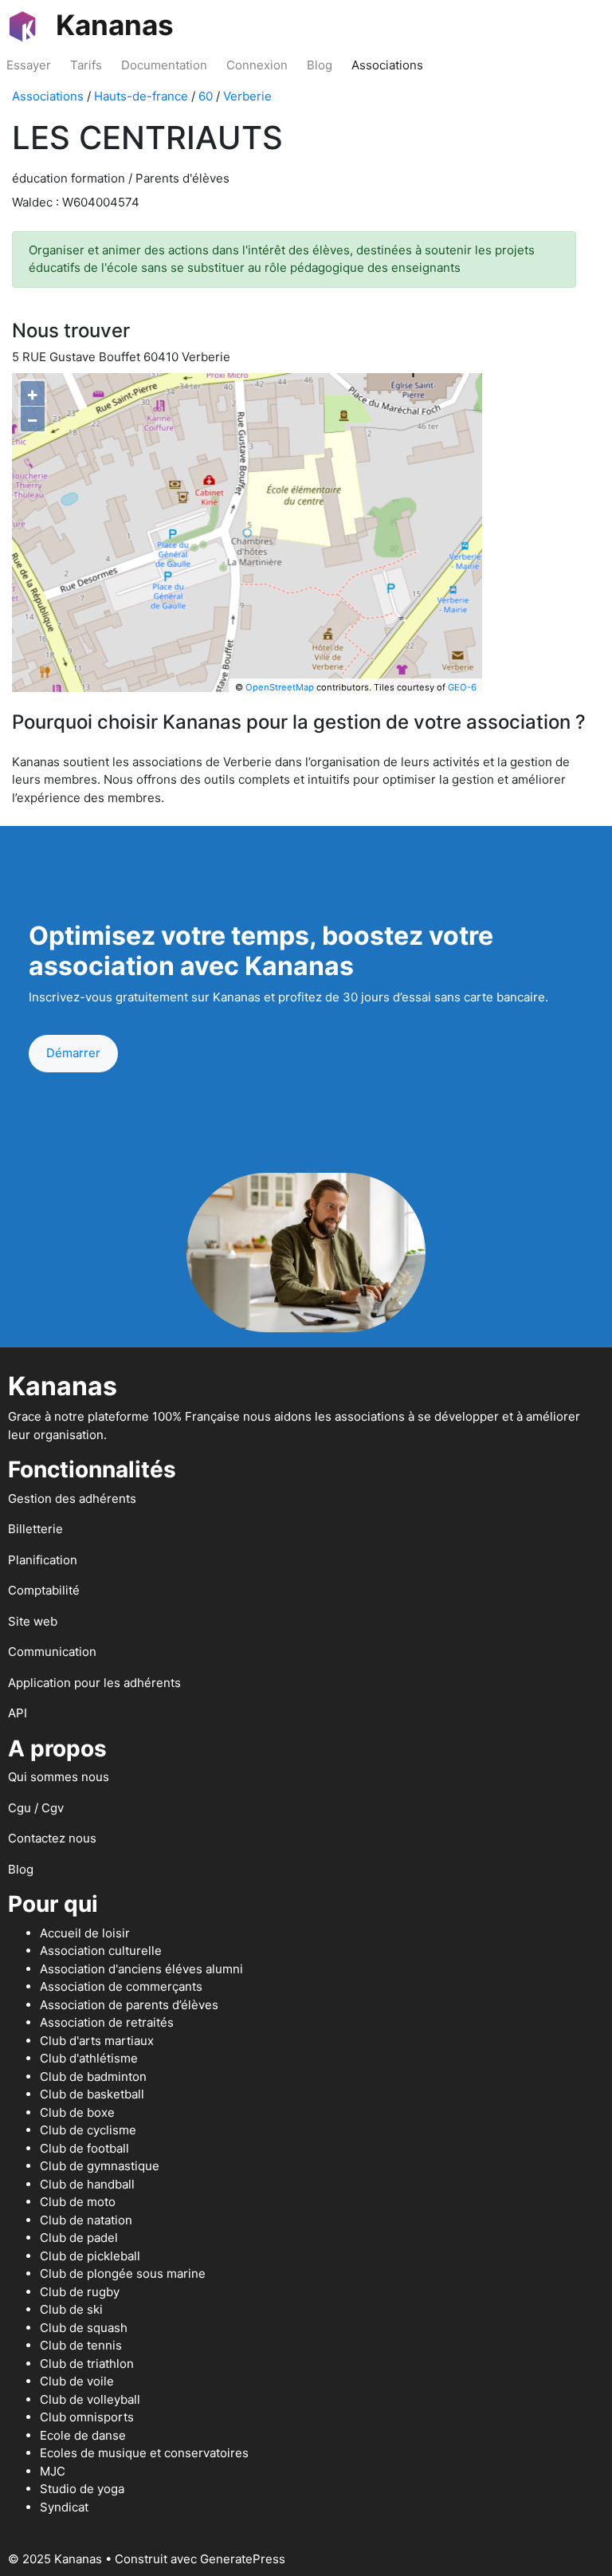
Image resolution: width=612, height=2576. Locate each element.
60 (206, 96)
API (18, 1713)
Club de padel (79, 2238)
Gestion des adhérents (72, 1498)
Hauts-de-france (141, 96)
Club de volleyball (90, 2399)
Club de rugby (80, 2292)
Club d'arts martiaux (97, 2041)
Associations (387, 65)
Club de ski (71, 2309)
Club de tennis (81, 2345)
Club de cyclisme (88, 2130)
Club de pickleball (90, 2256)
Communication (52, 1652)
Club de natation (86, 2220)
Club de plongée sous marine (123, 2273)
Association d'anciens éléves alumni (141, 1969)
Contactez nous (52, 1838)
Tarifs (86, 65)
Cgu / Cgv (36, 1808)
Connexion (257, 65)
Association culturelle (101, 1951)
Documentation (164, 65)
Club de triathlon (87, 2364)
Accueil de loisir (85, 1933)
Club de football (84, 2148)
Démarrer (73, 1053)
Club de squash (84, 2328)
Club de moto (78, 2202)
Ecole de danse (83, 2435)
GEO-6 (462, 687)
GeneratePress (243, 2559)
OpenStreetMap (280, 687)
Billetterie (35, 1529)
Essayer (29, 65)
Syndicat (64, 2507)
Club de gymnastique (100, 2166)
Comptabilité (44, 1590)
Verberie (247, 96)
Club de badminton (93, 2077)
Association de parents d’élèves (129, 2005)
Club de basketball (92, 2094)
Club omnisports (87, 2417)
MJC (53, 2471)
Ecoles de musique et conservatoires (144, 2453)
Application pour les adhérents (94, 1683)
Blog (320, 65)
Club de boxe (77, 2112)
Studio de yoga (82, 2489)
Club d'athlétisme (89, 2058)
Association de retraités (107, 2022)
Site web (33, 1621)
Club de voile (77, 2381)
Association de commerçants (121, 1986)
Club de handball (87, 2184)
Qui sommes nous (59, 1777)
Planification (43, 1560)
